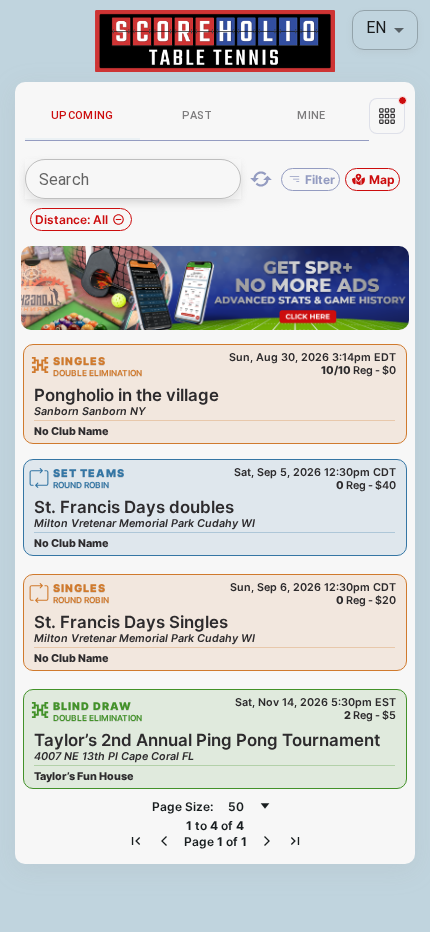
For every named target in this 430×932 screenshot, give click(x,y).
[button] (387, 116)
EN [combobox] (376, 27)
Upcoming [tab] (82, 115)
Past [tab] (197, 115)
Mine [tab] (312, 115)
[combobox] (249, 806)
